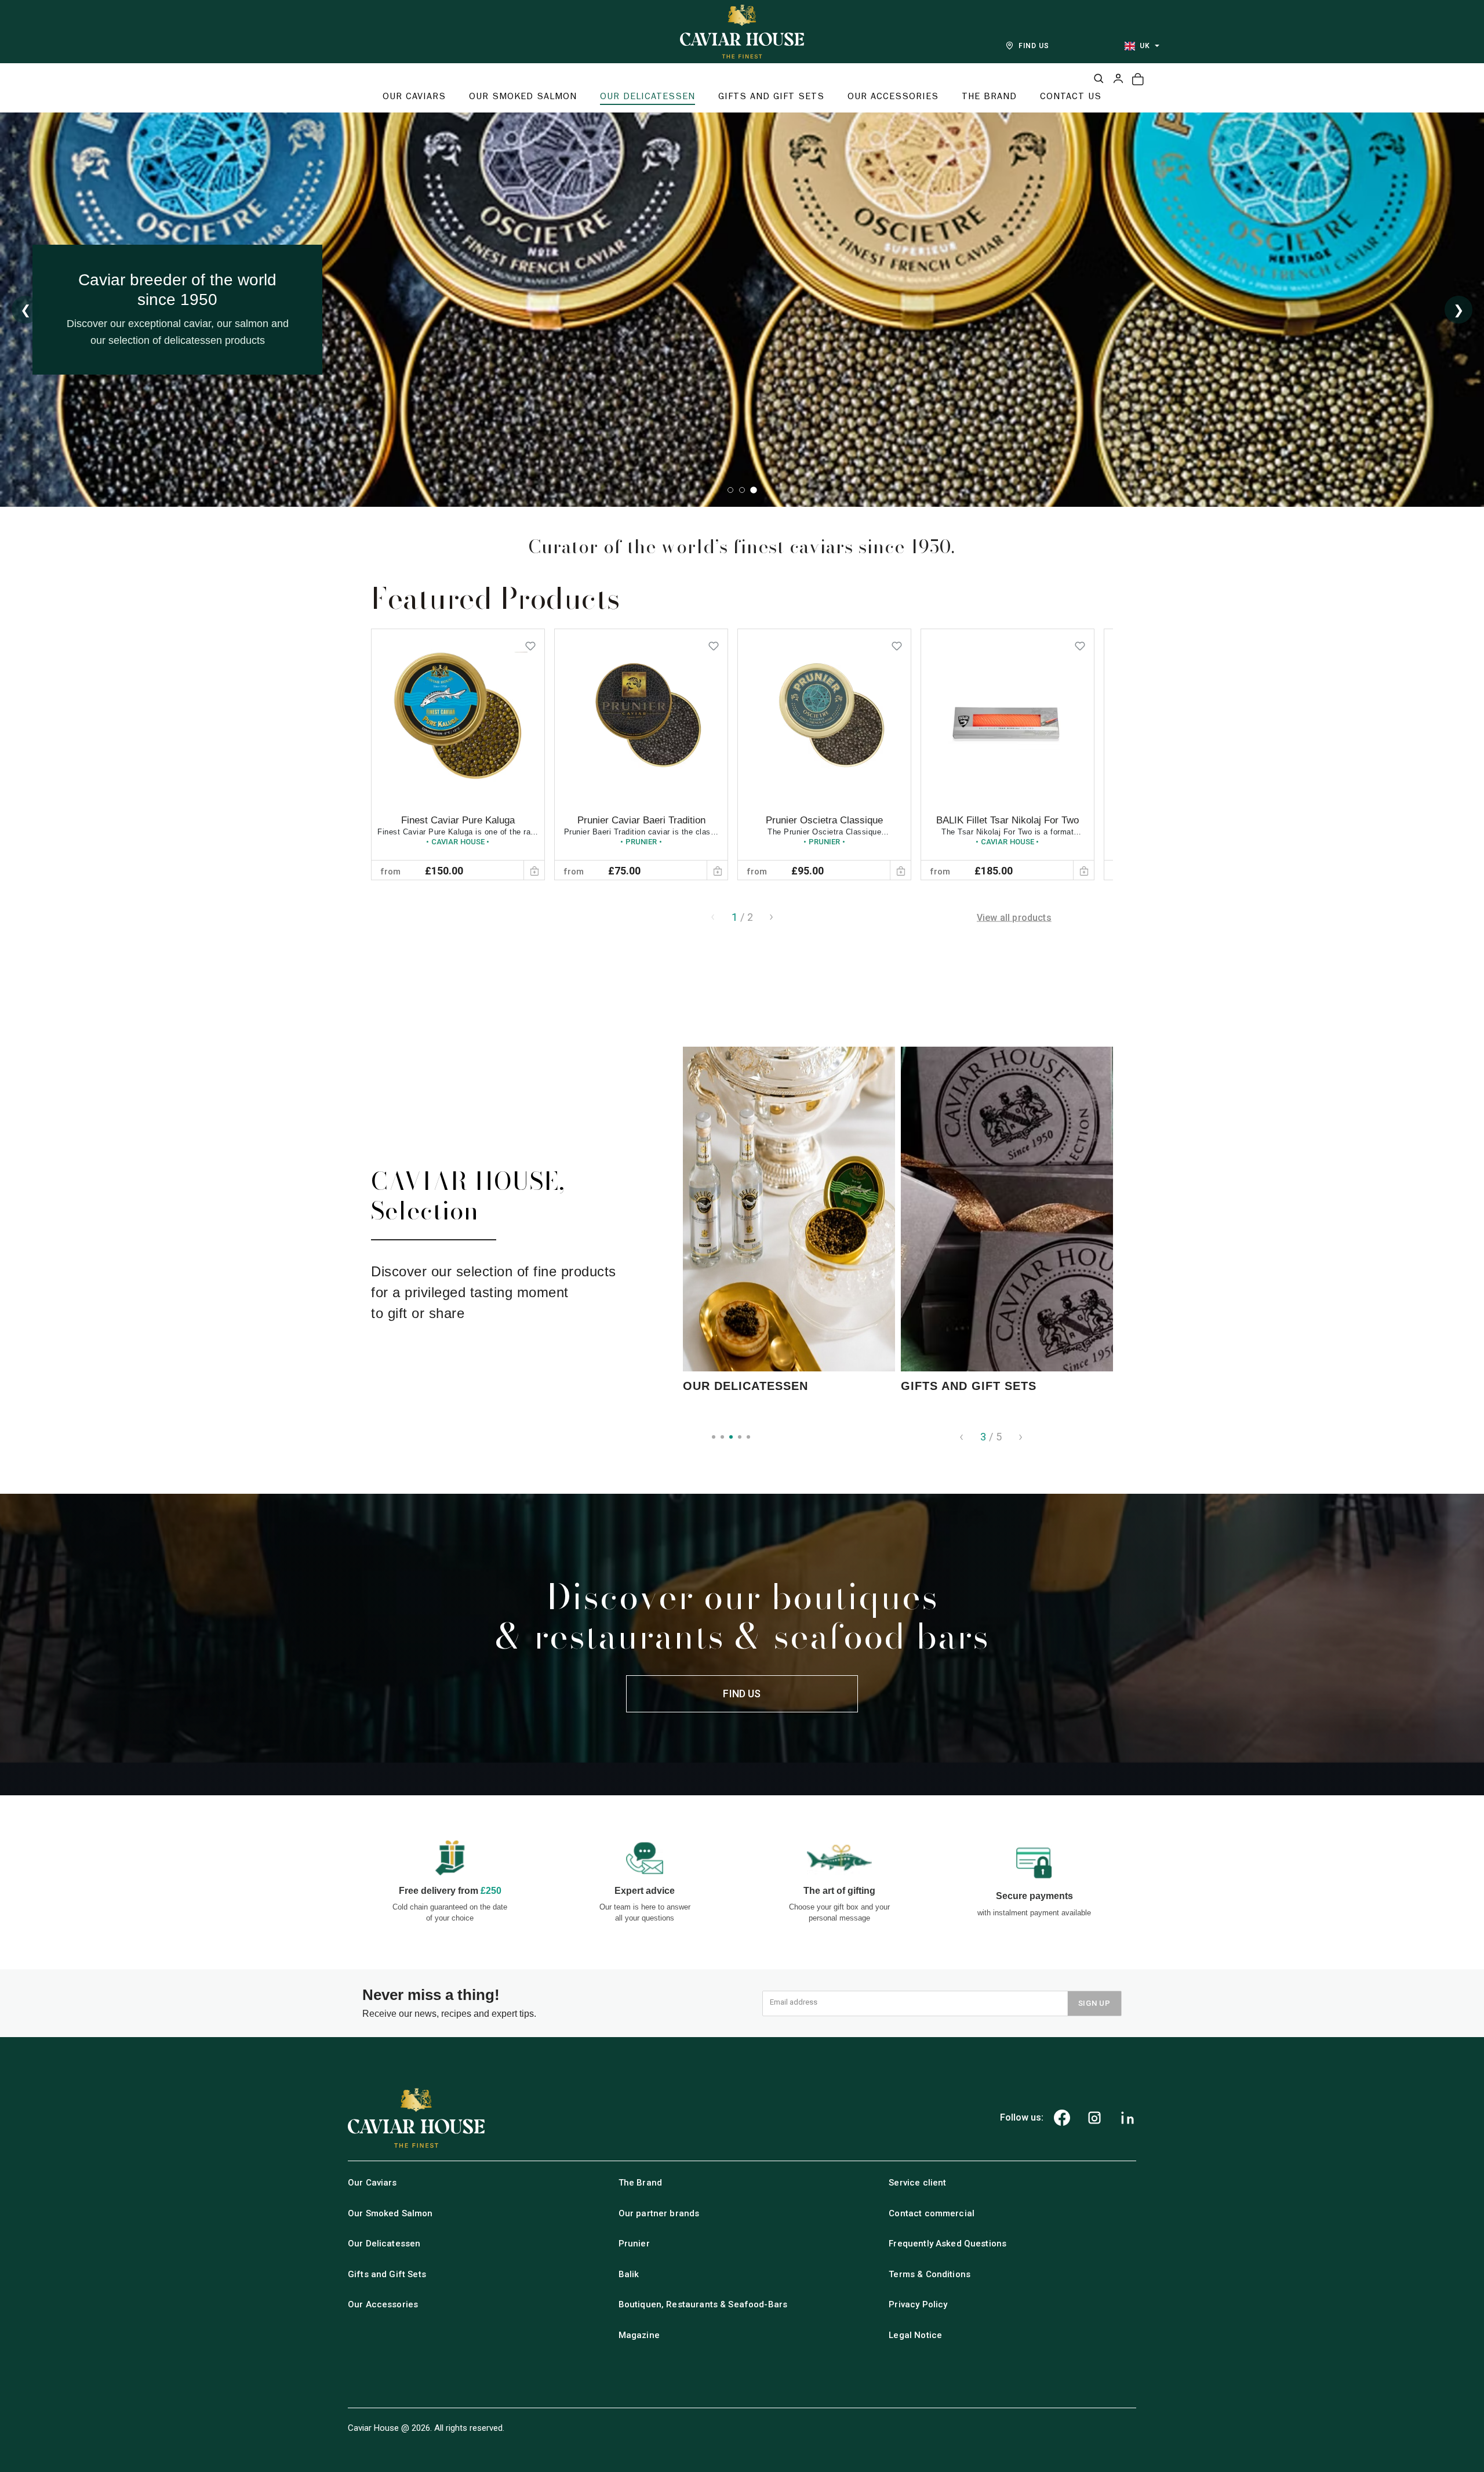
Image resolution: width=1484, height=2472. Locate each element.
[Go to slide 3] (754, 490)
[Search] (1099, 78)
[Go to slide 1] (730, 490)
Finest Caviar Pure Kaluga (458, 820)
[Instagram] (1094, 2118)
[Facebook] (1062, 2118)
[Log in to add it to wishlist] (530, 643)
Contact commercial (932, 2213)
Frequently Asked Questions (947, 2244)
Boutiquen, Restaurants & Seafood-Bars (703, 2304)
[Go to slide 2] (742, 490)
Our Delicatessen (384, 2244)
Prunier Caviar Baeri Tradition (641, 820)
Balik (629, 2274)
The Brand (640, 2183)
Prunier (634, 2244)
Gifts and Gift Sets (387, 2274)
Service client (917, 2183)
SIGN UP (1094, 2003)
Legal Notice (915, 2335)
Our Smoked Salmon (390, 2213)
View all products (1014, 917)
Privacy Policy (918, 2304)
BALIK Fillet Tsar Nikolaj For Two (1007, 820)
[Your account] (1118, 78)
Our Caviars (372, 2183)
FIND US (1034, 46)
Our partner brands (659, 2213)
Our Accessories (383, 2304)
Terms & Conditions (930, 2274)
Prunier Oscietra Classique (824, 820)
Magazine (639, 2335)
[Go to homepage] (742, 32)
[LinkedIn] (1127, 2118)
